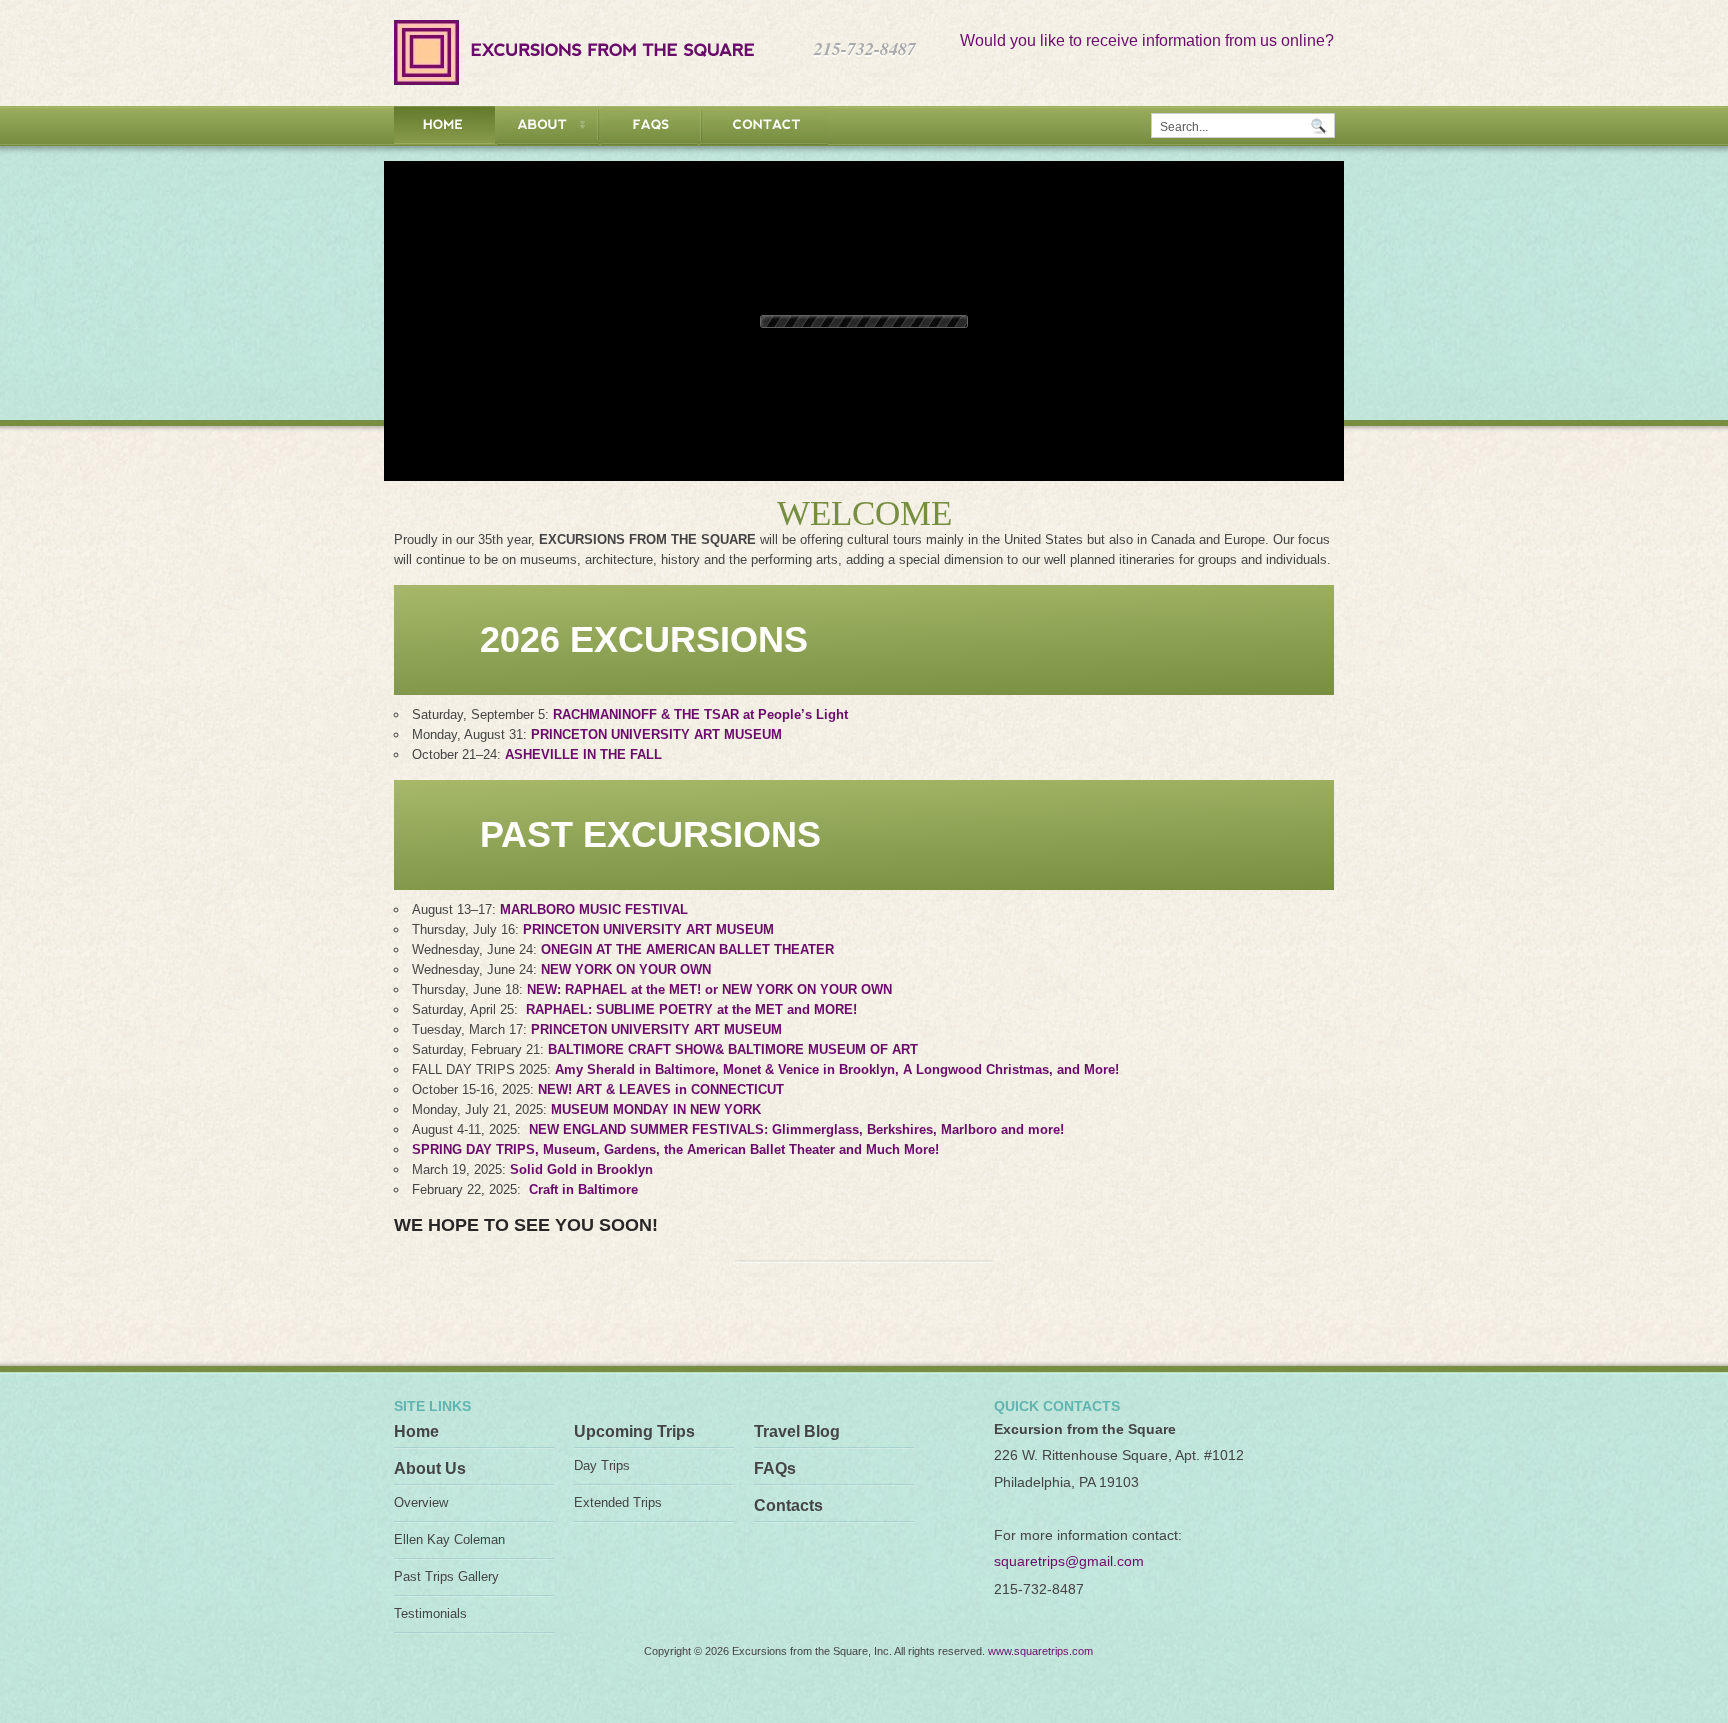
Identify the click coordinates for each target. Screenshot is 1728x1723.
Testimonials (430, 1613)
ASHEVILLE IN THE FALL (583, 754)
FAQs (775, 1468)
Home (416, 1431)
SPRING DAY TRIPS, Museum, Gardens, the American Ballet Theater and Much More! (675, 1149)
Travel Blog (797, 1431)
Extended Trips (618, 1502)
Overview (421, 1502)
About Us (430, 1468)
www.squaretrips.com (1040, 1651)
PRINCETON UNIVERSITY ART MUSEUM (656, 734)
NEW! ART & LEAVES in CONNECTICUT (661, 1089)
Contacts (788, 1505)
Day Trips (602, 1465)
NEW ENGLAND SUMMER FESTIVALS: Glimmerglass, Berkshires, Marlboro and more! (796, 1129)
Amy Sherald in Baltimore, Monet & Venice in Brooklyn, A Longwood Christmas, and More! (837, 1069)
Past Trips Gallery (446, 1576)
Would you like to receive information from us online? (1147, 40)
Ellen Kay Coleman (449, 1539)
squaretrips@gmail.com (1069, 1561)
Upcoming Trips (634, 1431)
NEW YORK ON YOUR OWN (626, 969)
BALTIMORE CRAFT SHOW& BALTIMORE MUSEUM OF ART (733, 1049)
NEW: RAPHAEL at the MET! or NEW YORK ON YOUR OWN (709, 989)
